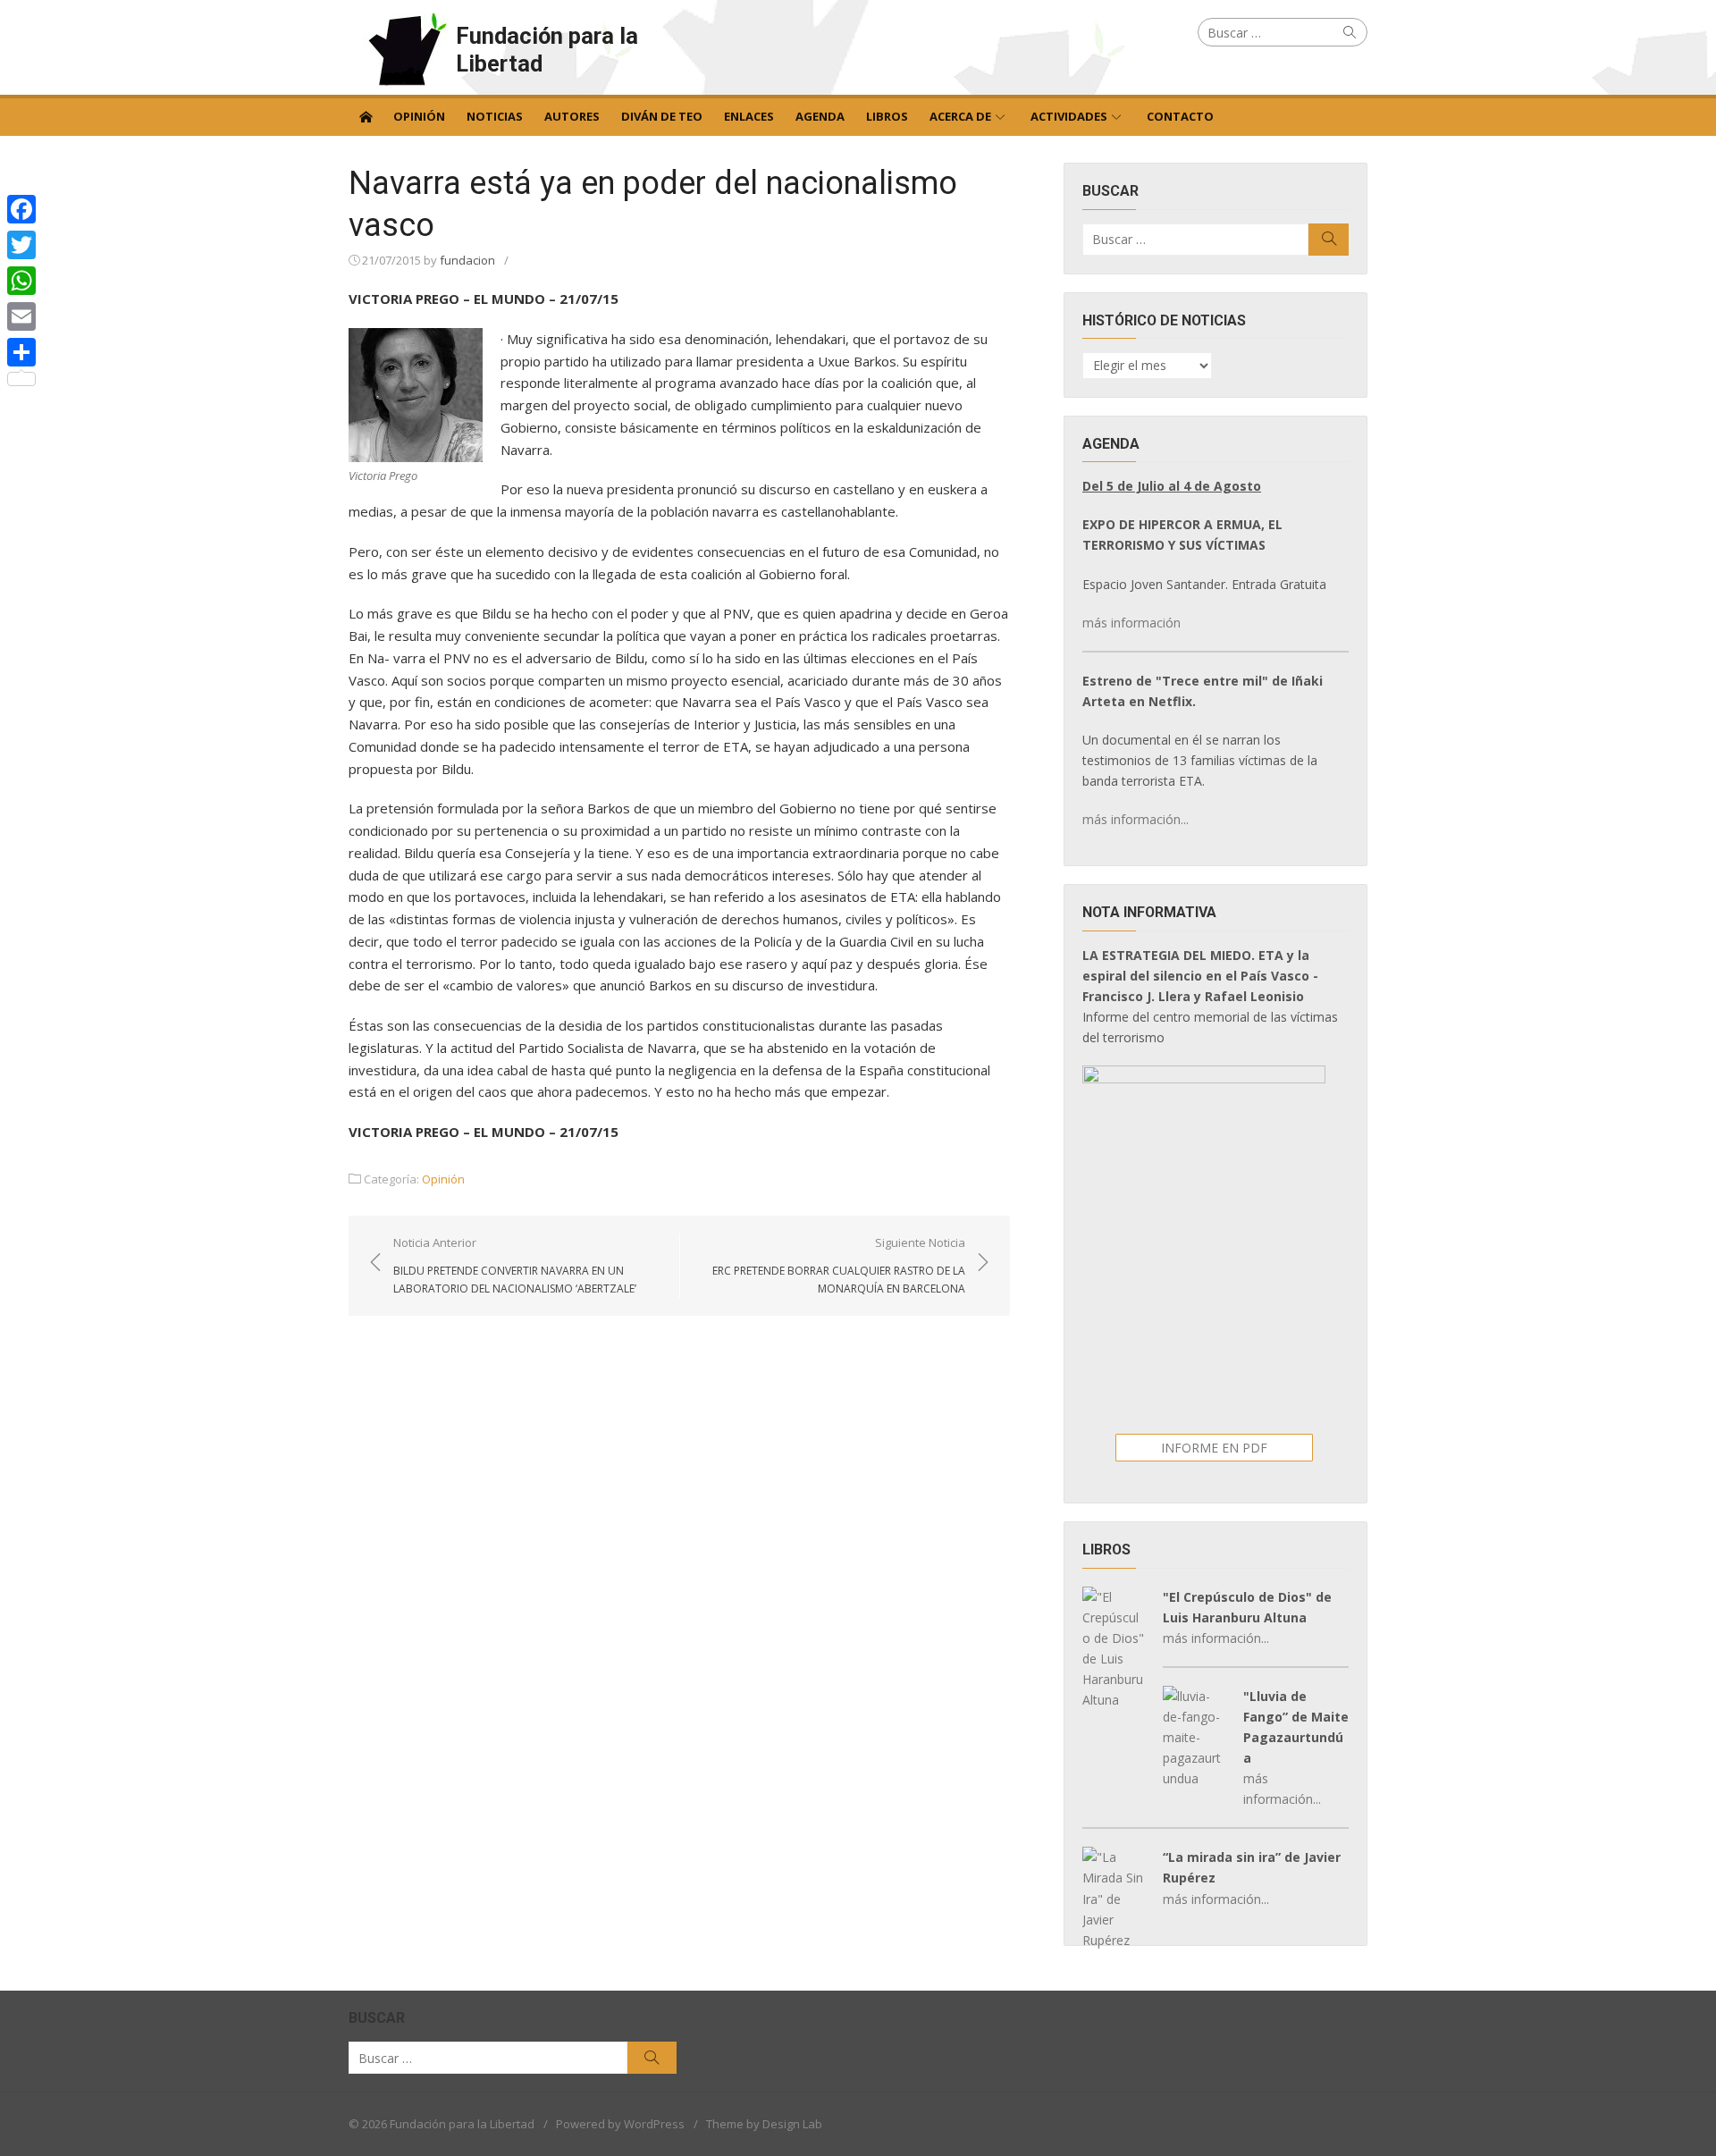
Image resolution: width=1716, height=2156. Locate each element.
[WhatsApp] (21, 281)
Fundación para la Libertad (547, 50)
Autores (572, 116)
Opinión (419, 116)
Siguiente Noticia (839, 1265)
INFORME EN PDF (1214, 1448)
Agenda (820, 116)
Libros (887, 116)
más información (1131, 623)
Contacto (1180, 116)
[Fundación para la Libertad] (366, 115)
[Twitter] (21, 245)
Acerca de (960, 116)
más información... (1136, 819)
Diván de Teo (662, 116)
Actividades (1069, 116)
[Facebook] (21, 209)
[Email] (21, 316)
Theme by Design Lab (764, 2124)
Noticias (495, 116)
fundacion (467, 260)
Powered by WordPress (620, 2124)
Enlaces (749, 116)
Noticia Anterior (515, 1265)
